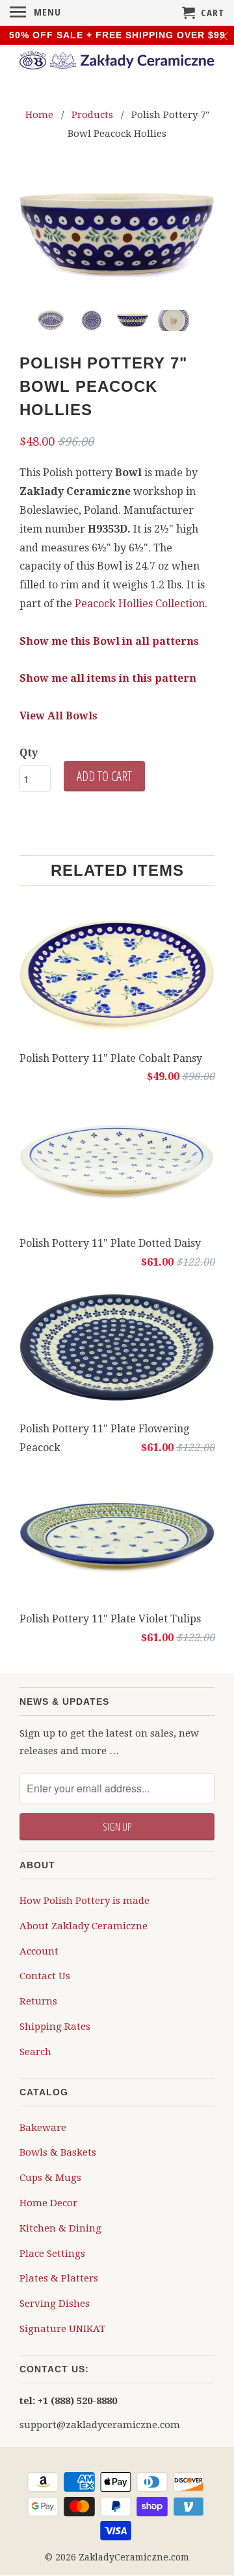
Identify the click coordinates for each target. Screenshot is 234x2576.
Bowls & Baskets (58, 2152)
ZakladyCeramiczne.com (134, 2557)
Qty (29, 753)
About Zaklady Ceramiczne (84, 1926)
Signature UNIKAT (62, 2329)
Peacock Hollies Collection (140, 604)
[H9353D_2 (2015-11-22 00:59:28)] (117, 235)
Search (35, 2052)
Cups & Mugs (50, 2178)
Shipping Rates (55, 2027)
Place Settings (52, 2254)
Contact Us (45, 1976)
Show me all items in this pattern (108, 678)
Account (39, 1951)
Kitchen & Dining (60, 2228)
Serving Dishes (55, 2304)
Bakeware (43, 2128)
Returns (38, 2001)
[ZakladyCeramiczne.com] (117, 62)
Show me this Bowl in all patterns (109, 641)
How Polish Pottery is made (84, 1901)
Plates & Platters (59, 2278)
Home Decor (48, 2203)
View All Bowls (58, 716)
